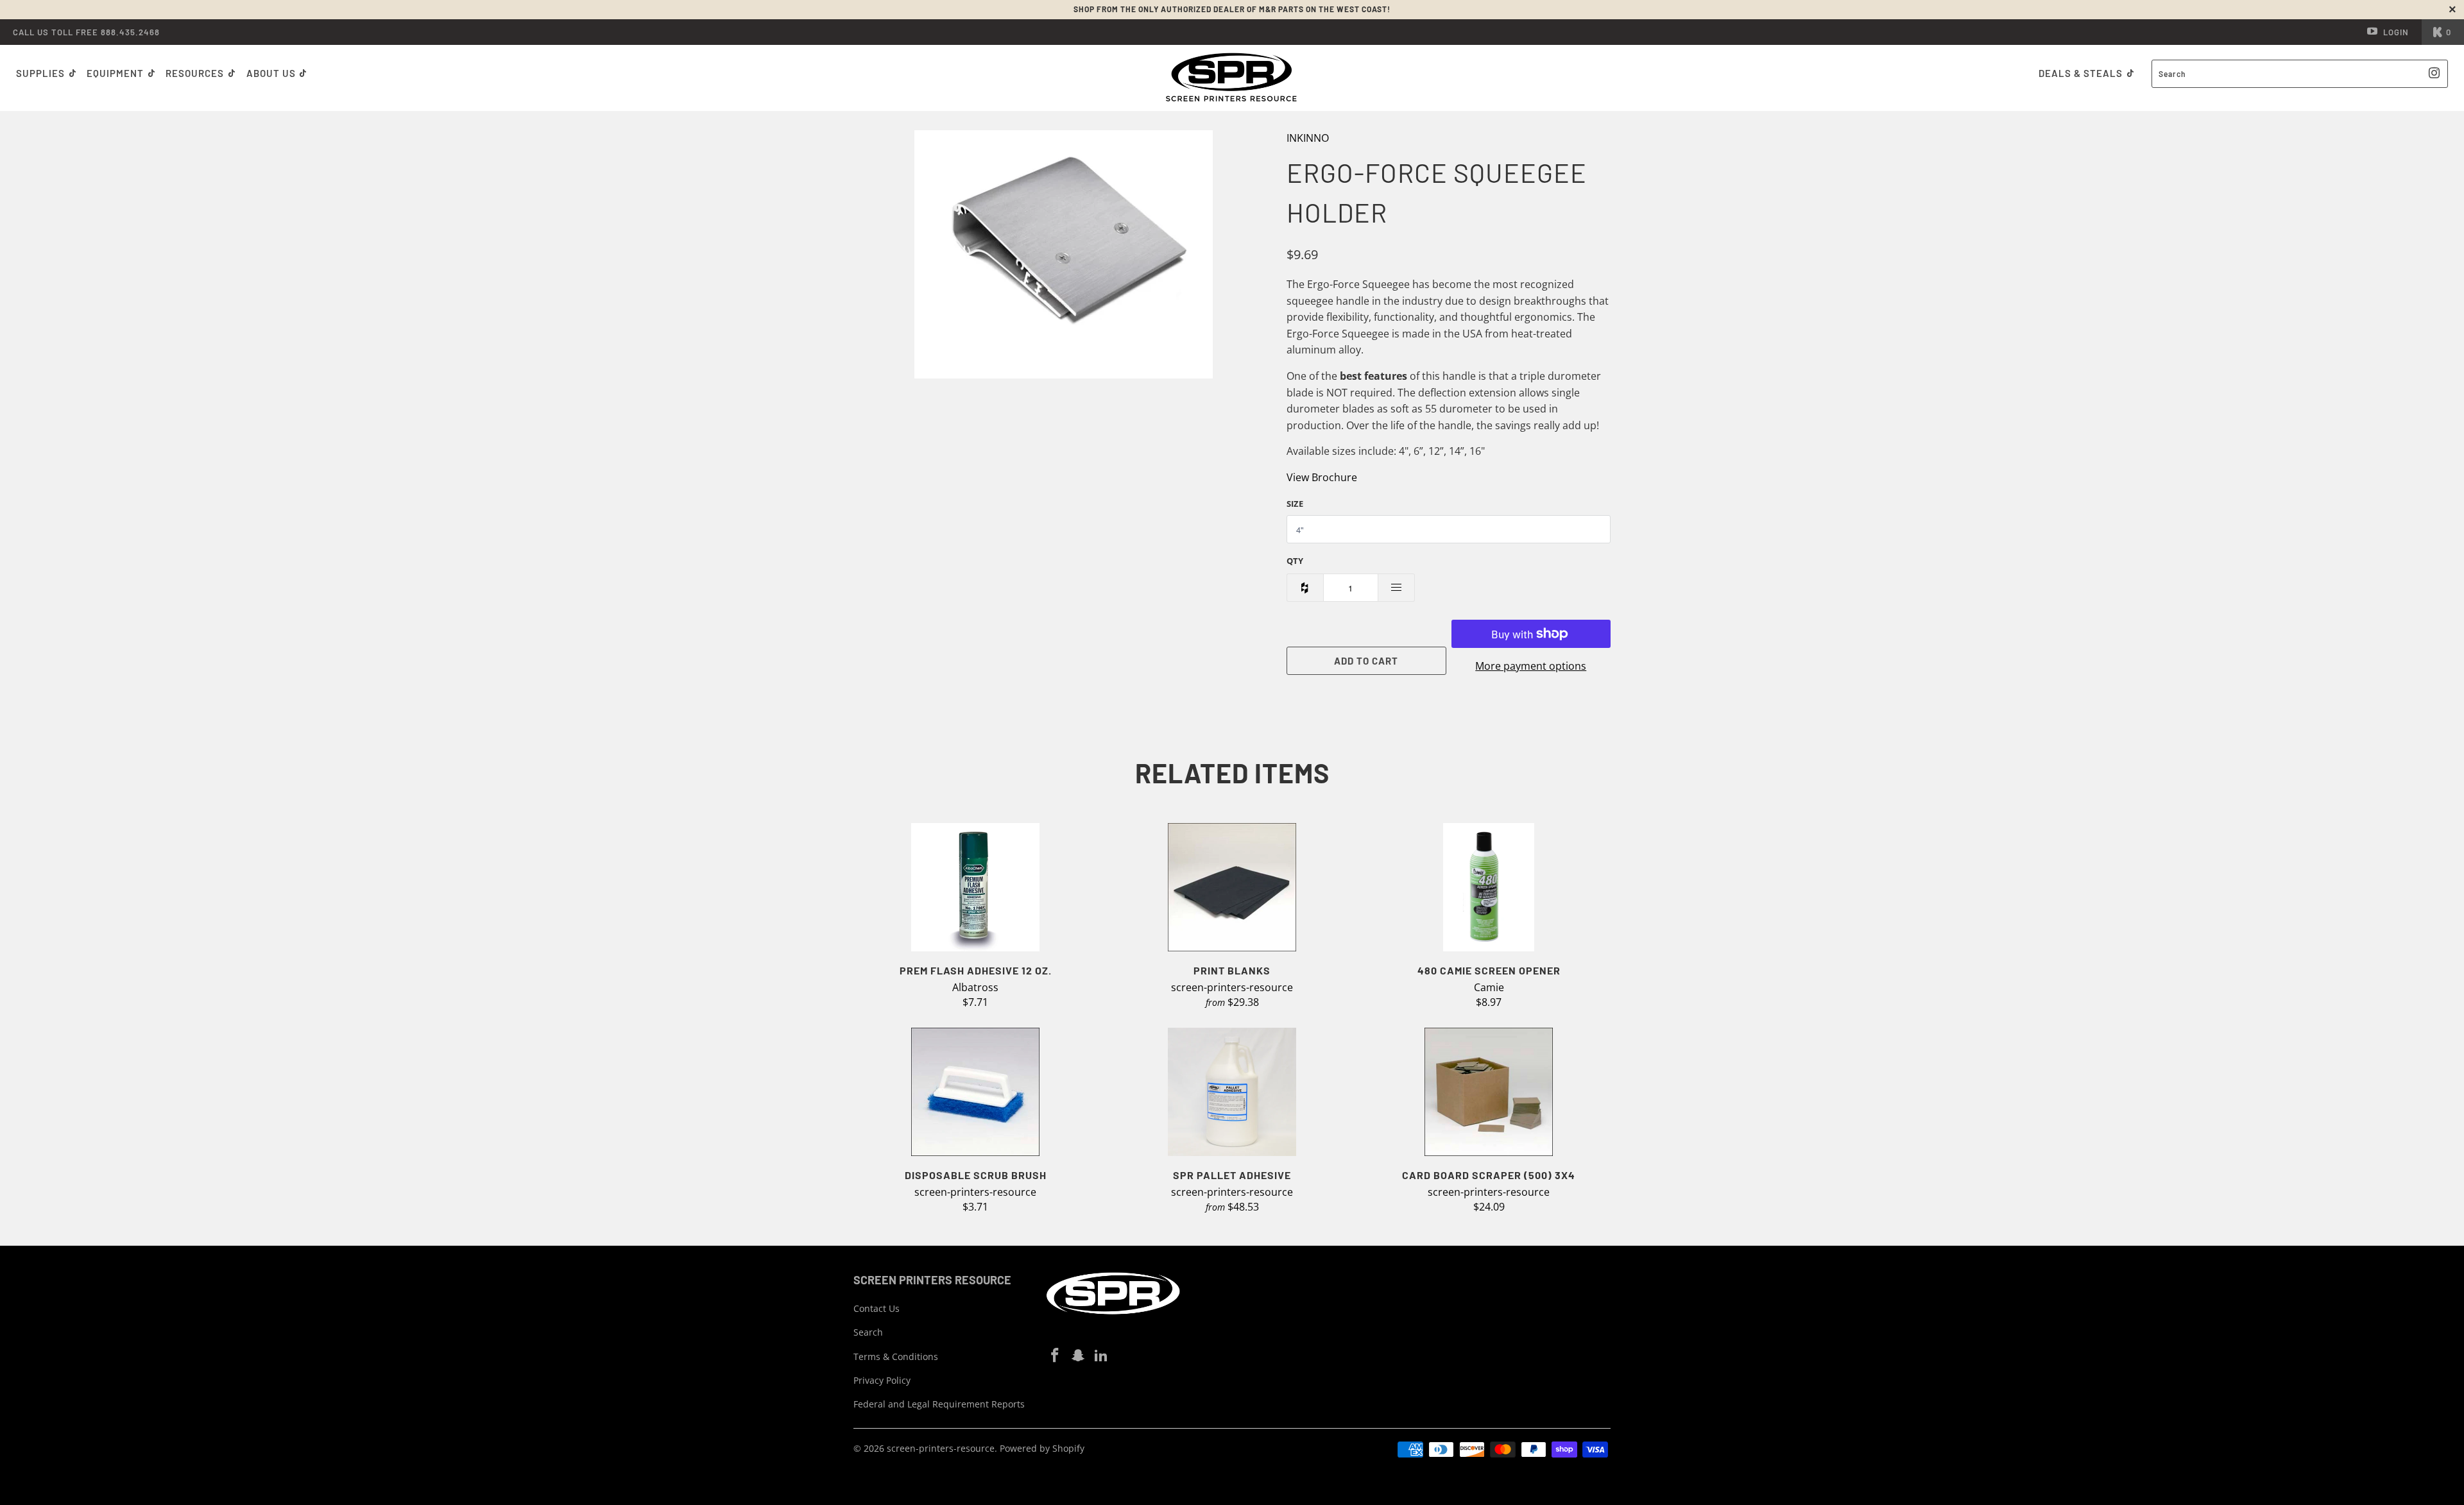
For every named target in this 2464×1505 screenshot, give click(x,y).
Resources (196, 73)
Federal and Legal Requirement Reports (939, 1404)
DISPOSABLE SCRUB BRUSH (975, 1092)
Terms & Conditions (896, 1356)
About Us (272, 73)
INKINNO (1308, 138)
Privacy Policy (882, 1380)
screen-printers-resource (941, 1448)
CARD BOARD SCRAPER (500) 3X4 (1489, 1092)
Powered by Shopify (1042, 1448)
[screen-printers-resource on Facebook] (1056, 1356)
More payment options (1531, 666)
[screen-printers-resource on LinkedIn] (1101, 1356)
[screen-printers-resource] (1232, 78)
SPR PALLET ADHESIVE (1232, 1092)
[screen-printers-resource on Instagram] (1079, 1356)
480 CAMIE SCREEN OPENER (1489, 887)
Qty (1295, 561)
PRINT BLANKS (1232, 887)
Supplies (40, 73)
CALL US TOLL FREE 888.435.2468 (86, 32)
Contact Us (877, 1308)
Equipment (116, 73)
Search (868, 1332)
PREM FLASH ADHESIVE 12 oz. (975, 887)
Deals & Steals (2082, 73)
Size (1295, 504)
